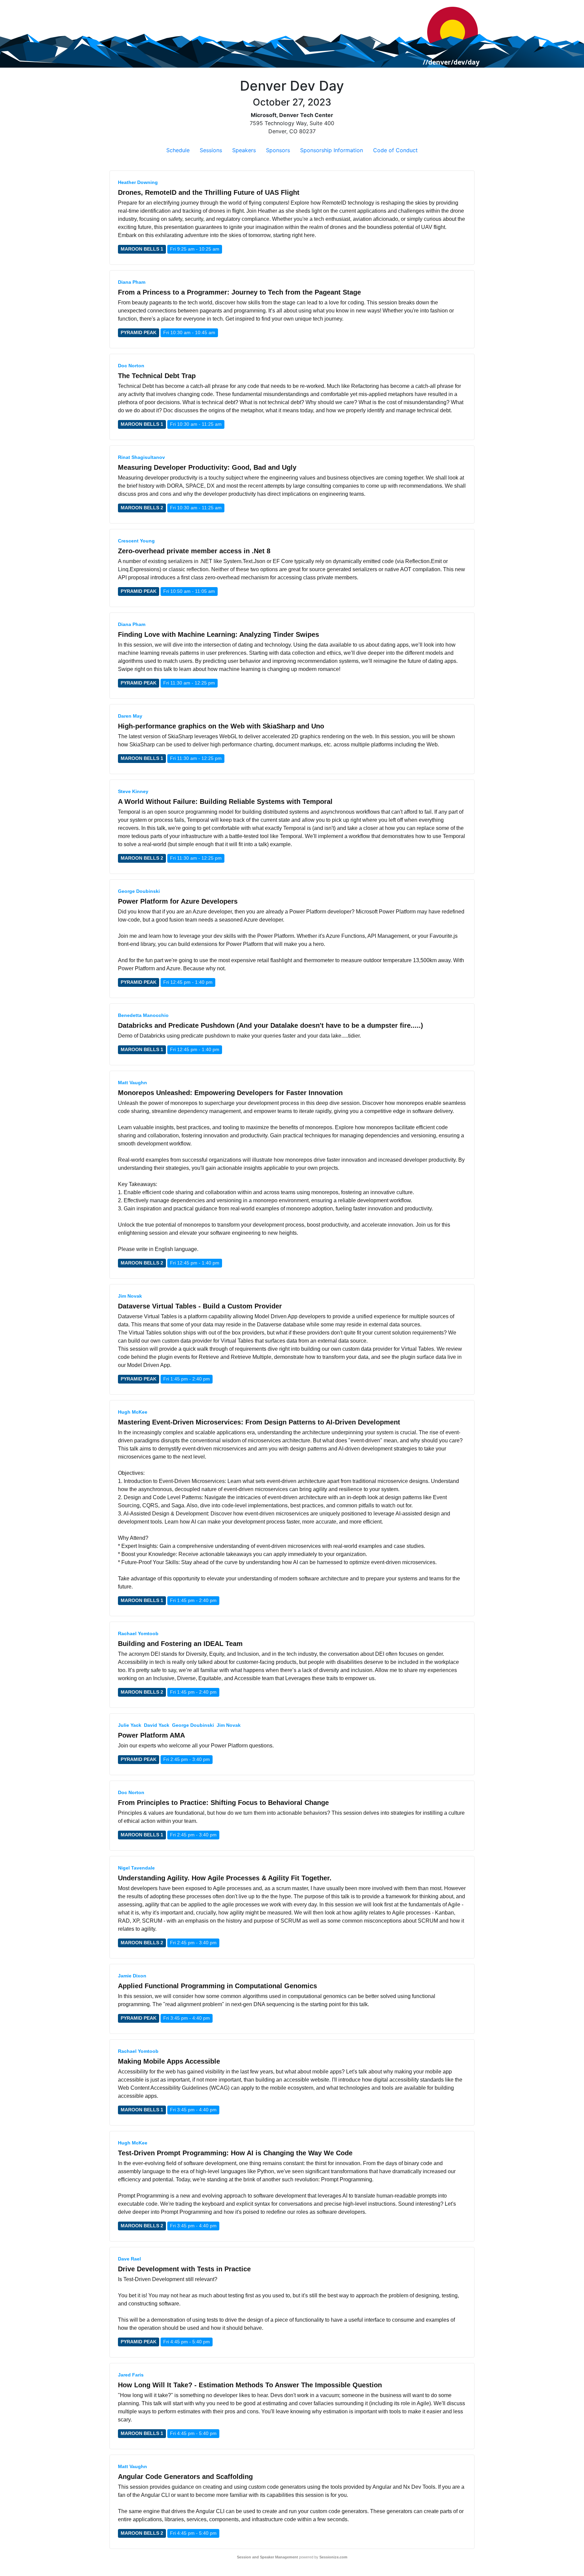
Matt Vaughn (132, 1083)
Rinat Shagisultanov (141, 457)
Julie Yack (130, 1725)
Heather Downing (138, 182)
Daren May (130, 716)
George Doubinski (139, 891)
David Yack (157, 1725)
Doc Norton (131, 366)
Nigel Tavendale (136, 1868)
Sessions (211, 150)
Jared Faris (131, 2375)
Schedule (178, 150)
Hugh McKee (133, 1412)
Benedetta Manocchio (143, 1015)
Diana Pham (132, 282)
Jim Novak (130, 1296)
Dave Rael (129, 2259)
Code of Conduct (395, 150)
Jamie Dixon (132, 1976)
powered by (292, 2557)
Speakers (244, 150)
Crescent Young (136, 541)
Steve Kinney (133, 791)
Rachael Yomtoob (138, 1633)
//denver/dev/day (451, 62)
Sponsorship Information (332, 150)
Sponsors (278, 150)
